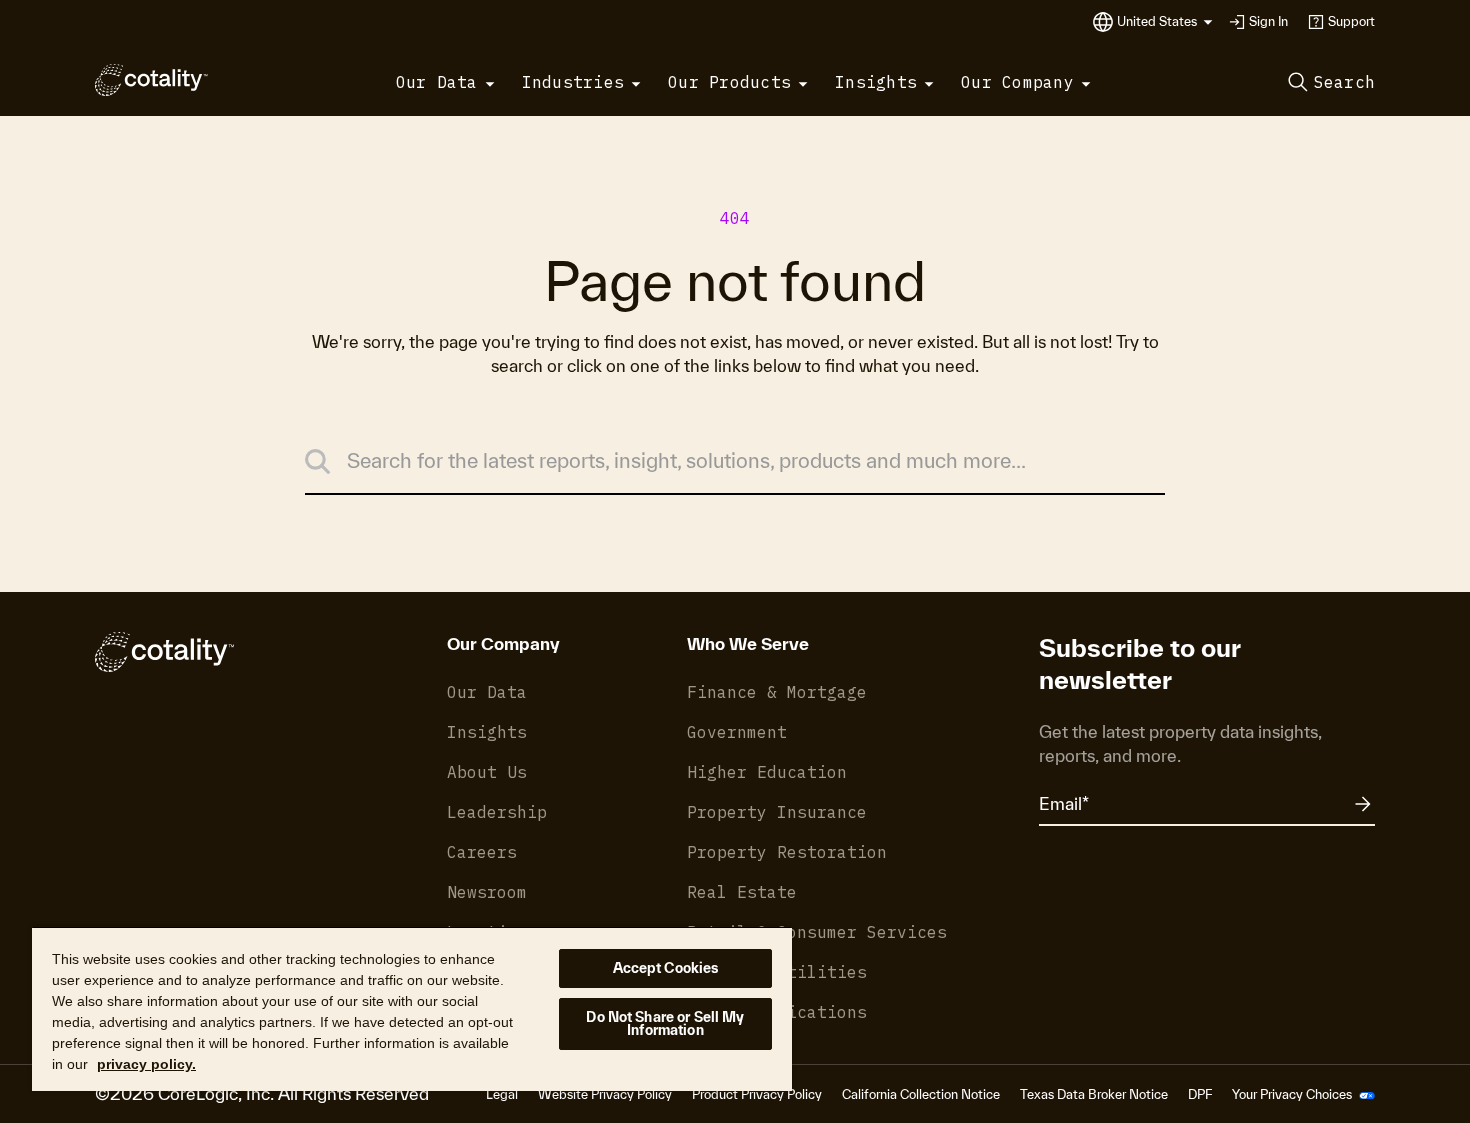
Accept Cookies (666, 968)
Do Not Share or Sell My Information (665, 1023)
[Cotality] (151, 80)
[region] (412, 1008)
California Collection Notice (921, 1094)
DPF (1200, 1094)
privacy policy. (146, 1064)
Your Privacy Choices (1293, 1094)
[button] (1165, 22)
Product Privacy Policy (757, 1094)
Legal (502, 1094)
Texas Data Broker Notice (1094, 1094)
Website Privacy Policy (605, 1094)
